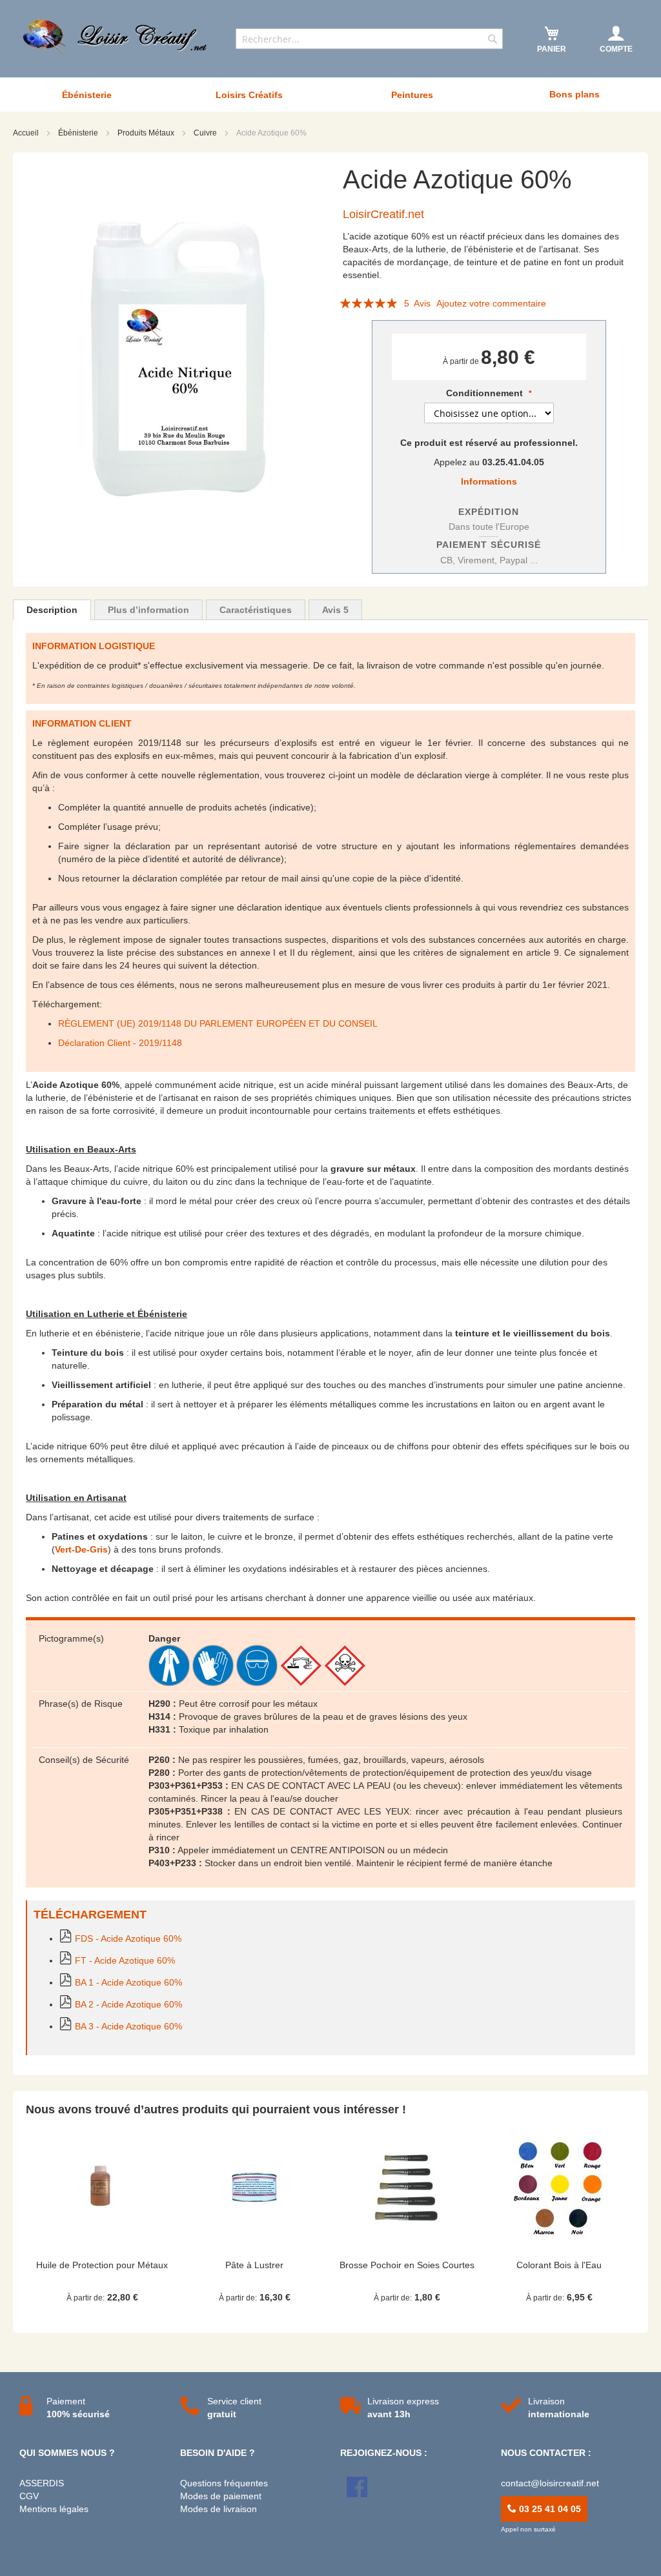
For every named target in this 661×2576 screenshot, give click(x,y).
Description (52, 610)
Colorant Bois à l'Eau (559, 2265)
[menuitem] (86, 95)
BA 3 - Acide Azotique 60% (128, 2026)
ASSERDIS (42, 2483)
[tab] (52, 610)
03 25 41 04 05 (549, 2509)
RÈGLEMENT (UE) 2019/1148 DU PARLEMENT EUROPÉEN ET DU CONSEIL (218, 1023)
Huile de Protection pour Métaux (102, 2265)
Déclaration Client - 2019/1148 (120, 1043)
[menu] (330, 95)
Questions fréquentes (224, 2483)
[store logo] (116, 37)
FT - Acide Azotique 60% (125, 1960)
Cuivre (206, 133)
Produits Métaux (147, 133)
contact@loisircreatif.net (550, 2483)
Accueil (27, 133)
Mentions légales (54, 2509)
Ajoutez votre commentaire (491, 303)
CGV (29, 2496)
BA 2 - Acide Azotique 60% (128, 2004)
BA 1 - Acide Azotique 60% (128, 1982)
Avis (335, 610)
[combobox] (369, 39)
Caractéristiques (256, 610)
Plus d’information (148, 610)
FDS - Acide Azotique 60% (128, 1938)
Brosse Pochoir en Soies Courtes (407, 2265)
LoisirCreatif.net (383, 214)
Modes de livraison (219, 2509)
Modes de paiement (221, 2496)
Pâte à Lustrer (254, 2265)
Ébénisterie (79, 133)
